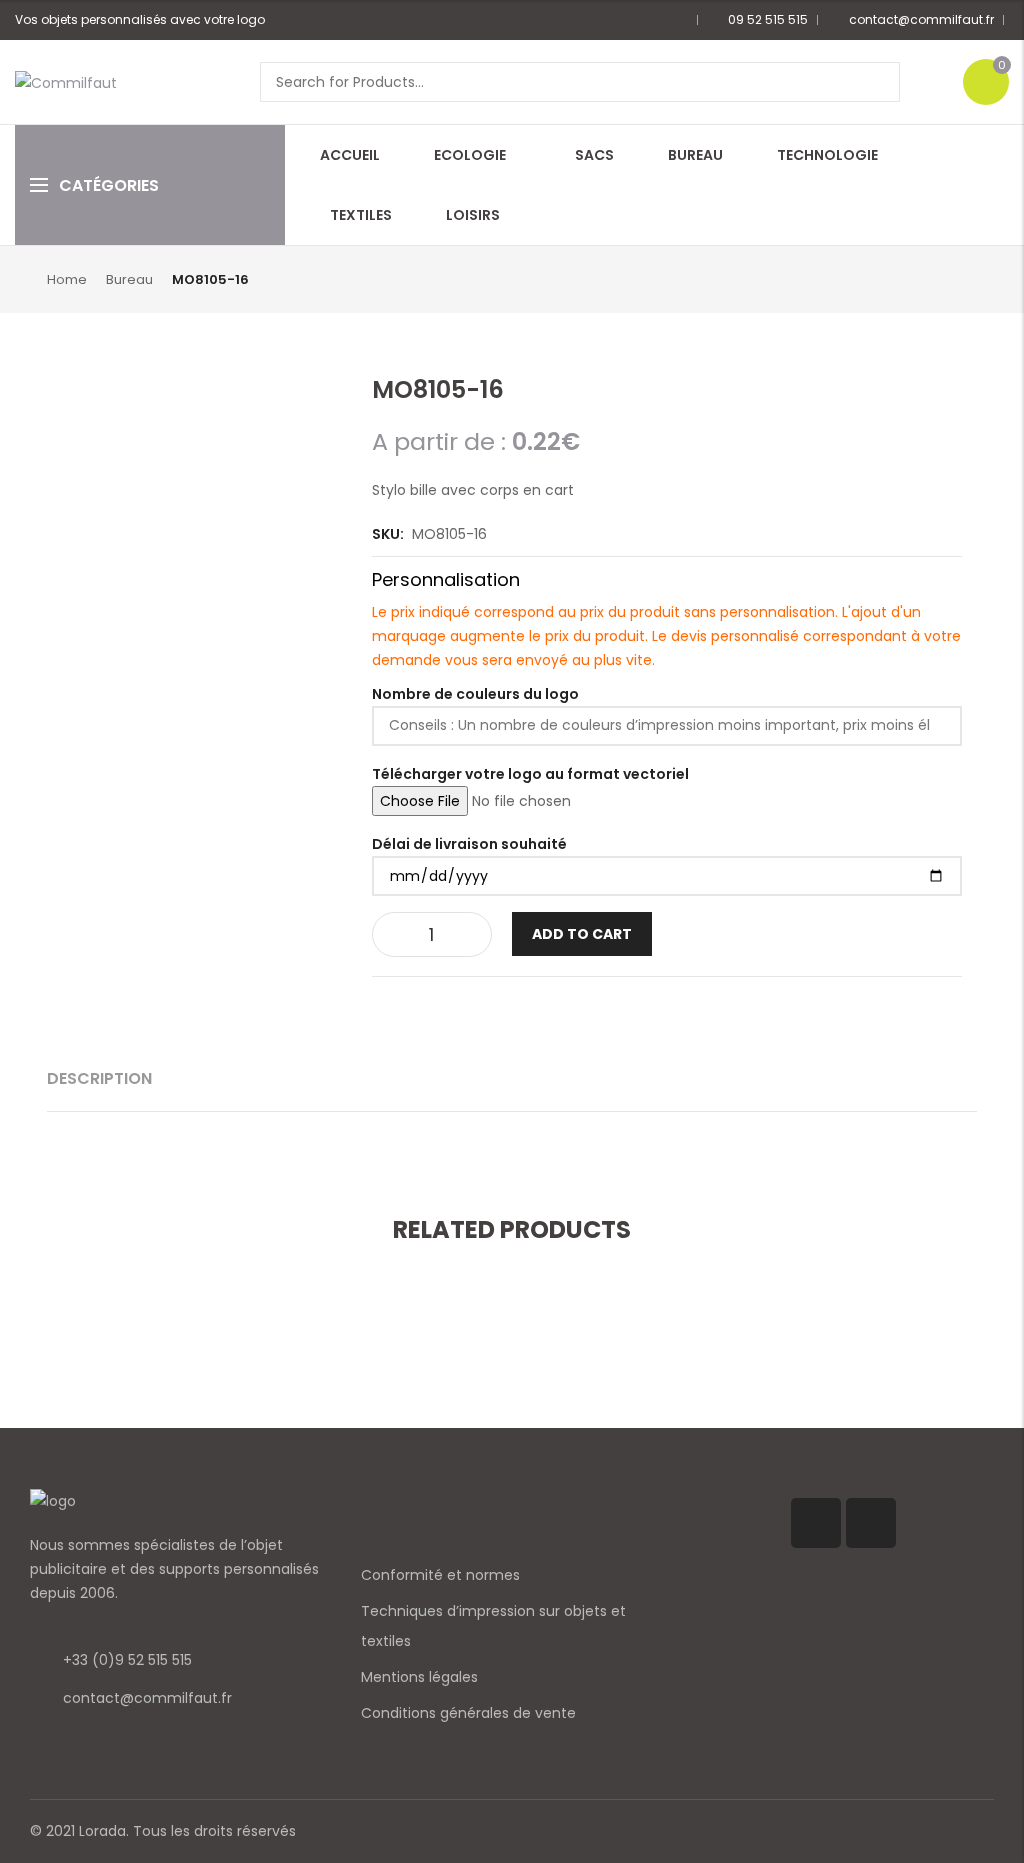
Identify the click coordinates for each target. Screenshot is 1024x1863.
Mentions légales (419, 1677)
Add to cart (582, 934)
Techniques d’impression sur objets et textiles (493, 1626)
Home (67, 279)
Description (99, 1078)
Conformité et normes (440, 1575)
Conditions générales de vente (468, 1713)
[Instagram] (871, 1523)
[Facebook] (816, 1523)
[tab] (99, 1079)
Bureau (129, 279)
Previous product (932, 278)
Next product (965, 278)
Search (878, 82)
